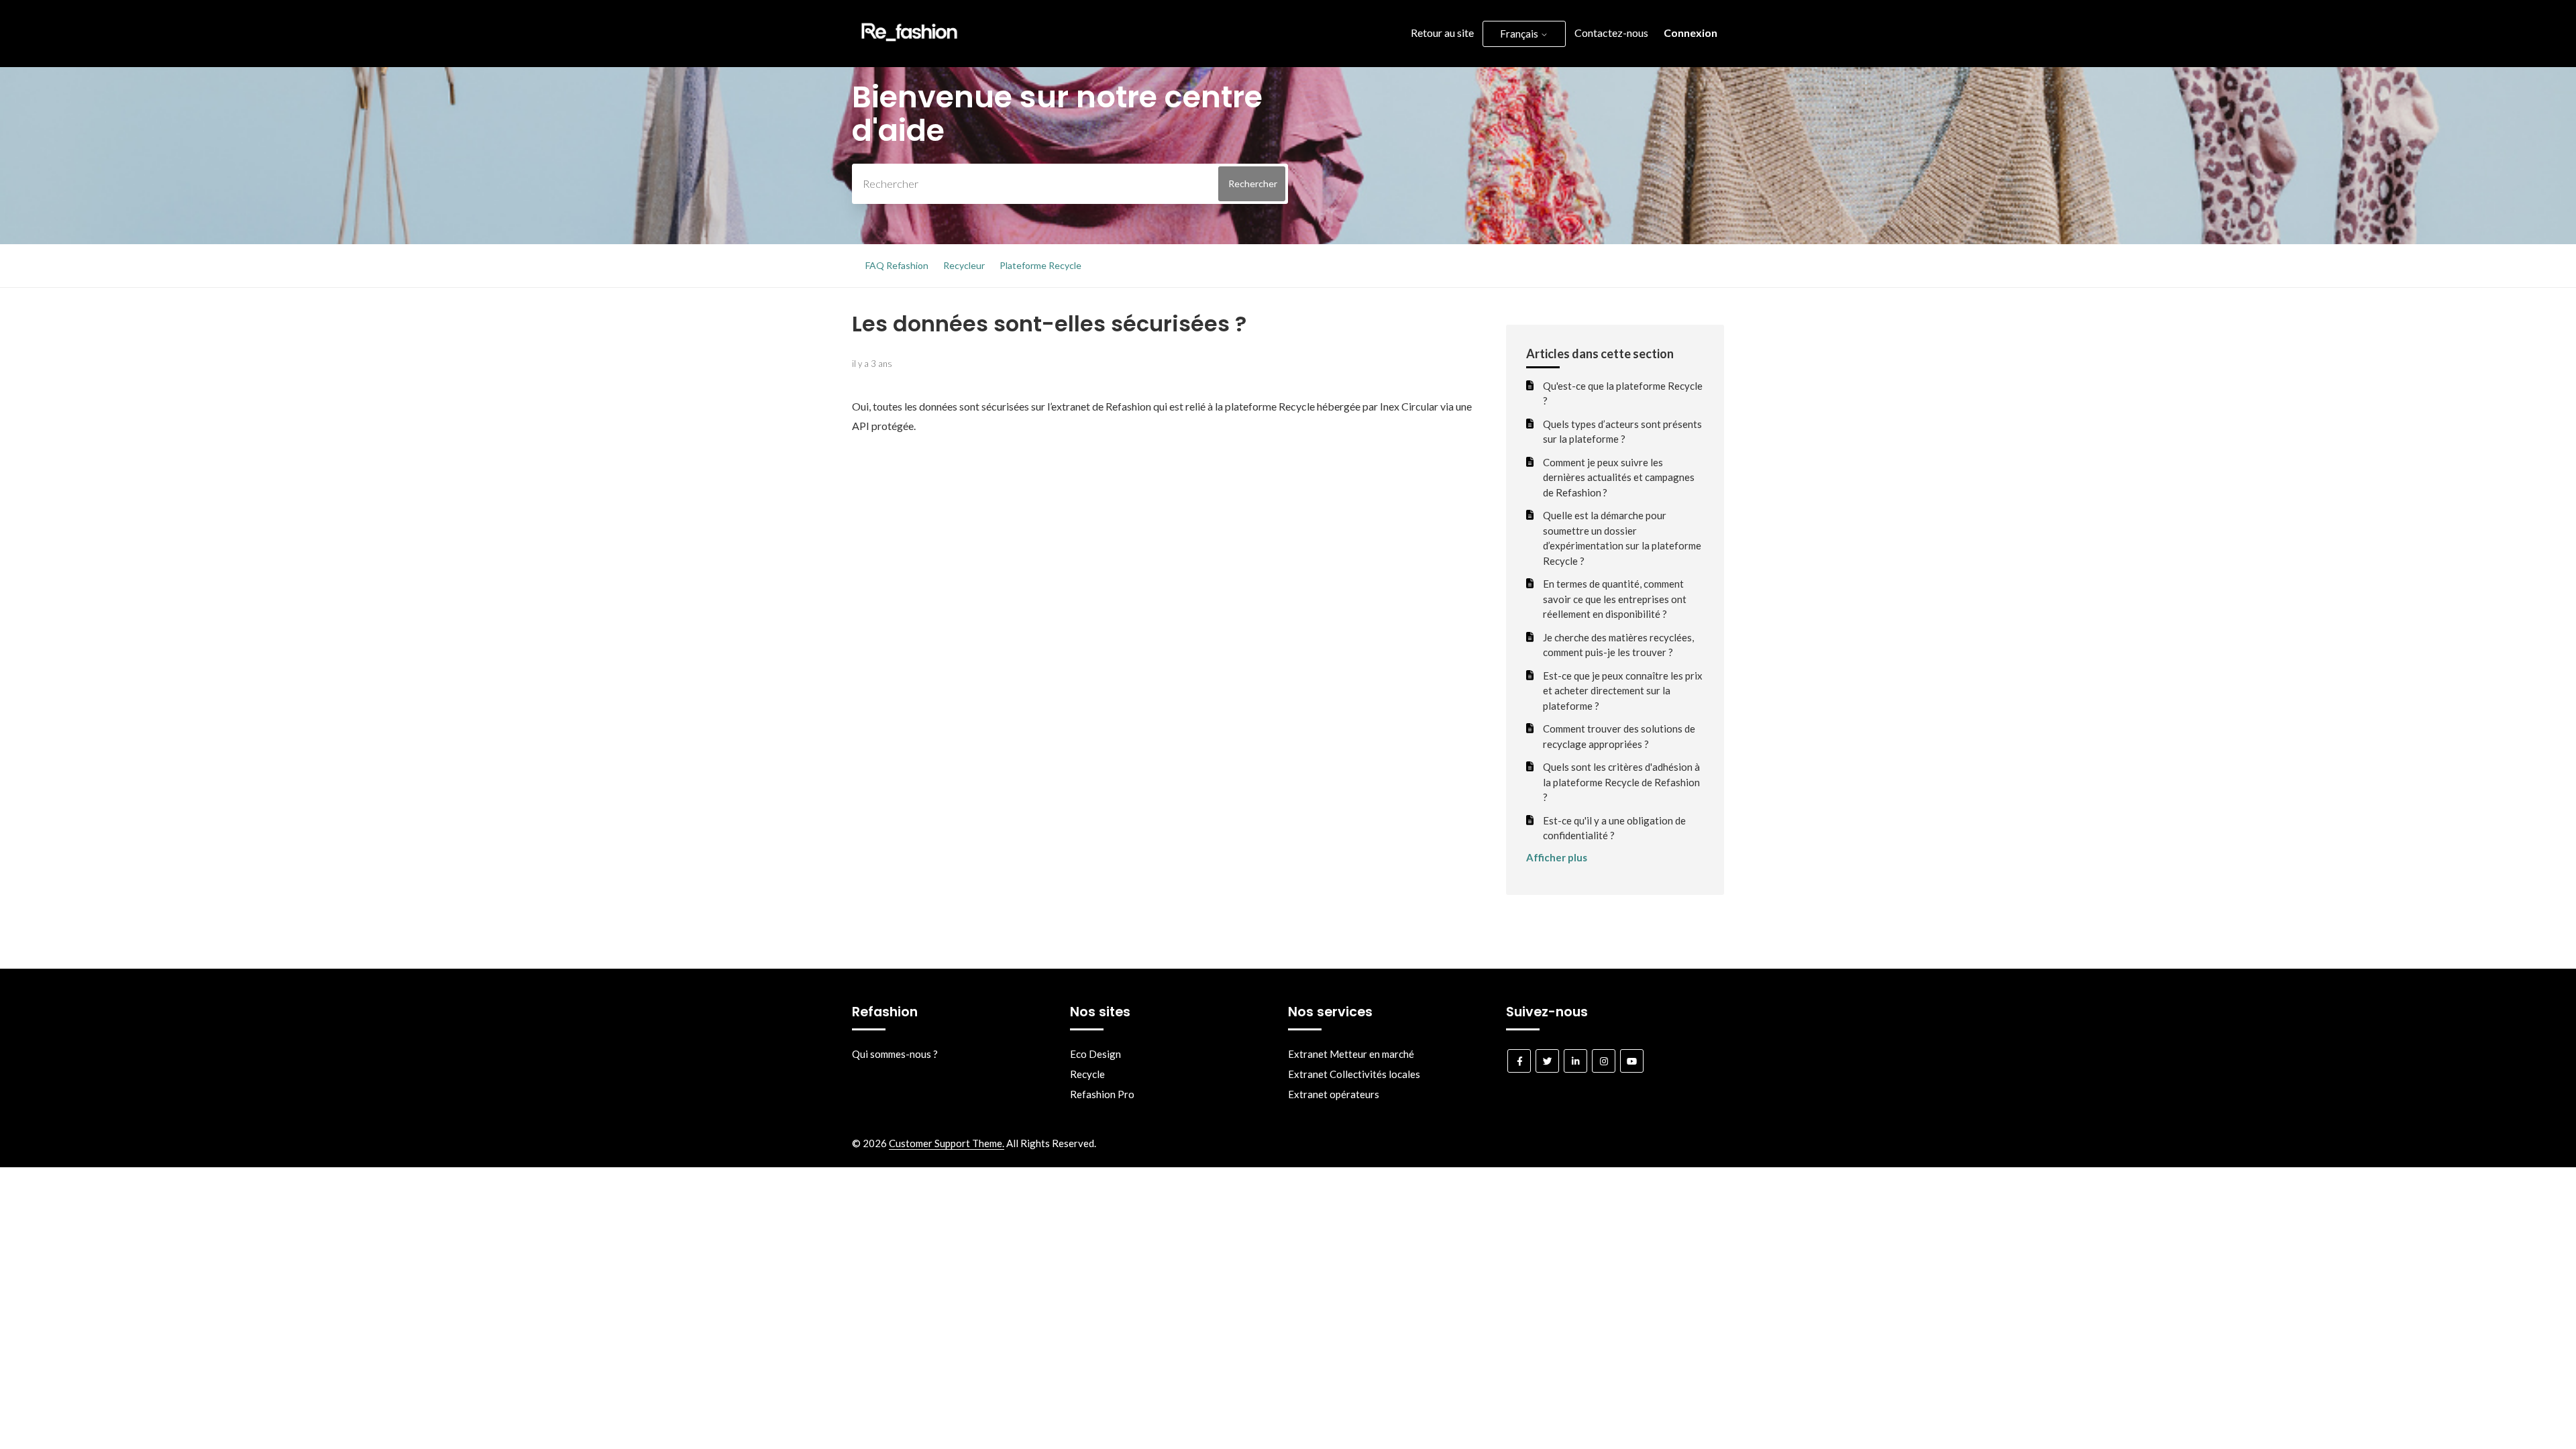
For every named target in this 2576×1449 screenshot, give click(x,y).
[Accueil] (909, 44)
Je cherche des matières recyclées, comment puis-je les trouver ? (1618, 645)
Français (1520, 34)
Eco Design (1095, 1054)
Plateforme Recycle (1040, 265)
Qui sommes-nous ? (895, 1054)
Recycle (1087, 1074)
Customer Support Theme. (947, 1143)
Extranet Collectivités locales (1354, 1074)
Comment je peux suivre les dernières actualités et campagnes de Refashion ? (1619, 477)
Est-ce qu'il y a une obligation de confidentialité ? (1614, 828)
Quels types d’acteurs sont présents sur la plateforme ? (1622, 432)
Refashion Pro (1102, 1094)
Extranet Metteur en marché (1351, 1054)
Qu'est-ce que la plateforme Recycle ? (1623, 393)
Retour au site (1442, 33)
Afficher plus (1557, 857)
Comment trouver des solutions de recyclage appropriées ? (1619, 736)
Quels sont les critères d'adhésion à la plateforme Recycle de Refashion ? (1621, 782)
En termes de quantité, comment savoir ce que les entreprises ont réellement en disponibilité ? (1615, 599)
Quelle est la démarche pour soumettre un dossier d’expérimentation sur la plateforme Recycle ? (1622, 538)
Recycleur (964, 265)
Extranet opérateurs (1334, 1094)
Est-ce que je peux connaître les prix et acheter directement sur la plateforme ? (1623, 691)
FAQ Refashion (897, 265)
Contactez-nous (1611, 33)
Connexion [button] (1690, 33)
